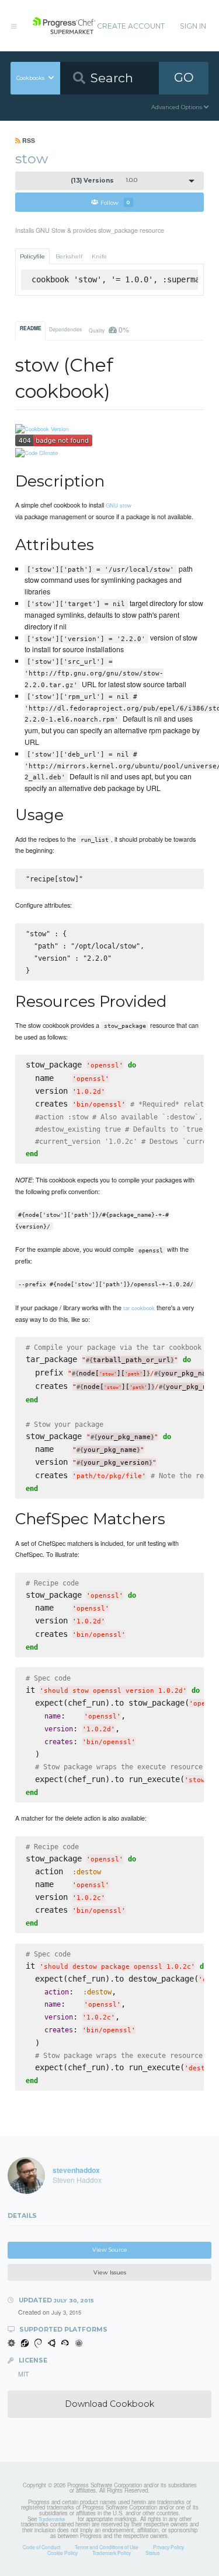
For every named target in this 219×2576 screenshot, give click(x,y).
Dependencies (65, 329)
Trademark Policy (112, 2553)
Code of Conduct (41, 2547)
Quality (109, 329)
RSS (28, 140)
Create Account (131, 26)
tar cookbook (139, 1308)
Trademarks (52, 2519)
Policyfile (32, 256)
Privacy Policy (168, 2547)
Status (152, 2553)
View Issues (110, 2272)
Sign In (193, 26)
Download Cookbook (109, 2404)
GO (184, 77)
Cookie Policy (62, 2553)
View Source (110, 2250)
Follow (115, 202)
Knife (99, 256)
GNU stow (119, 505)
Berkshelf (69, 256)
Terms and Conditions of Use (107, 2547)
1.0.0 (104, 181)
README (31, 328)
